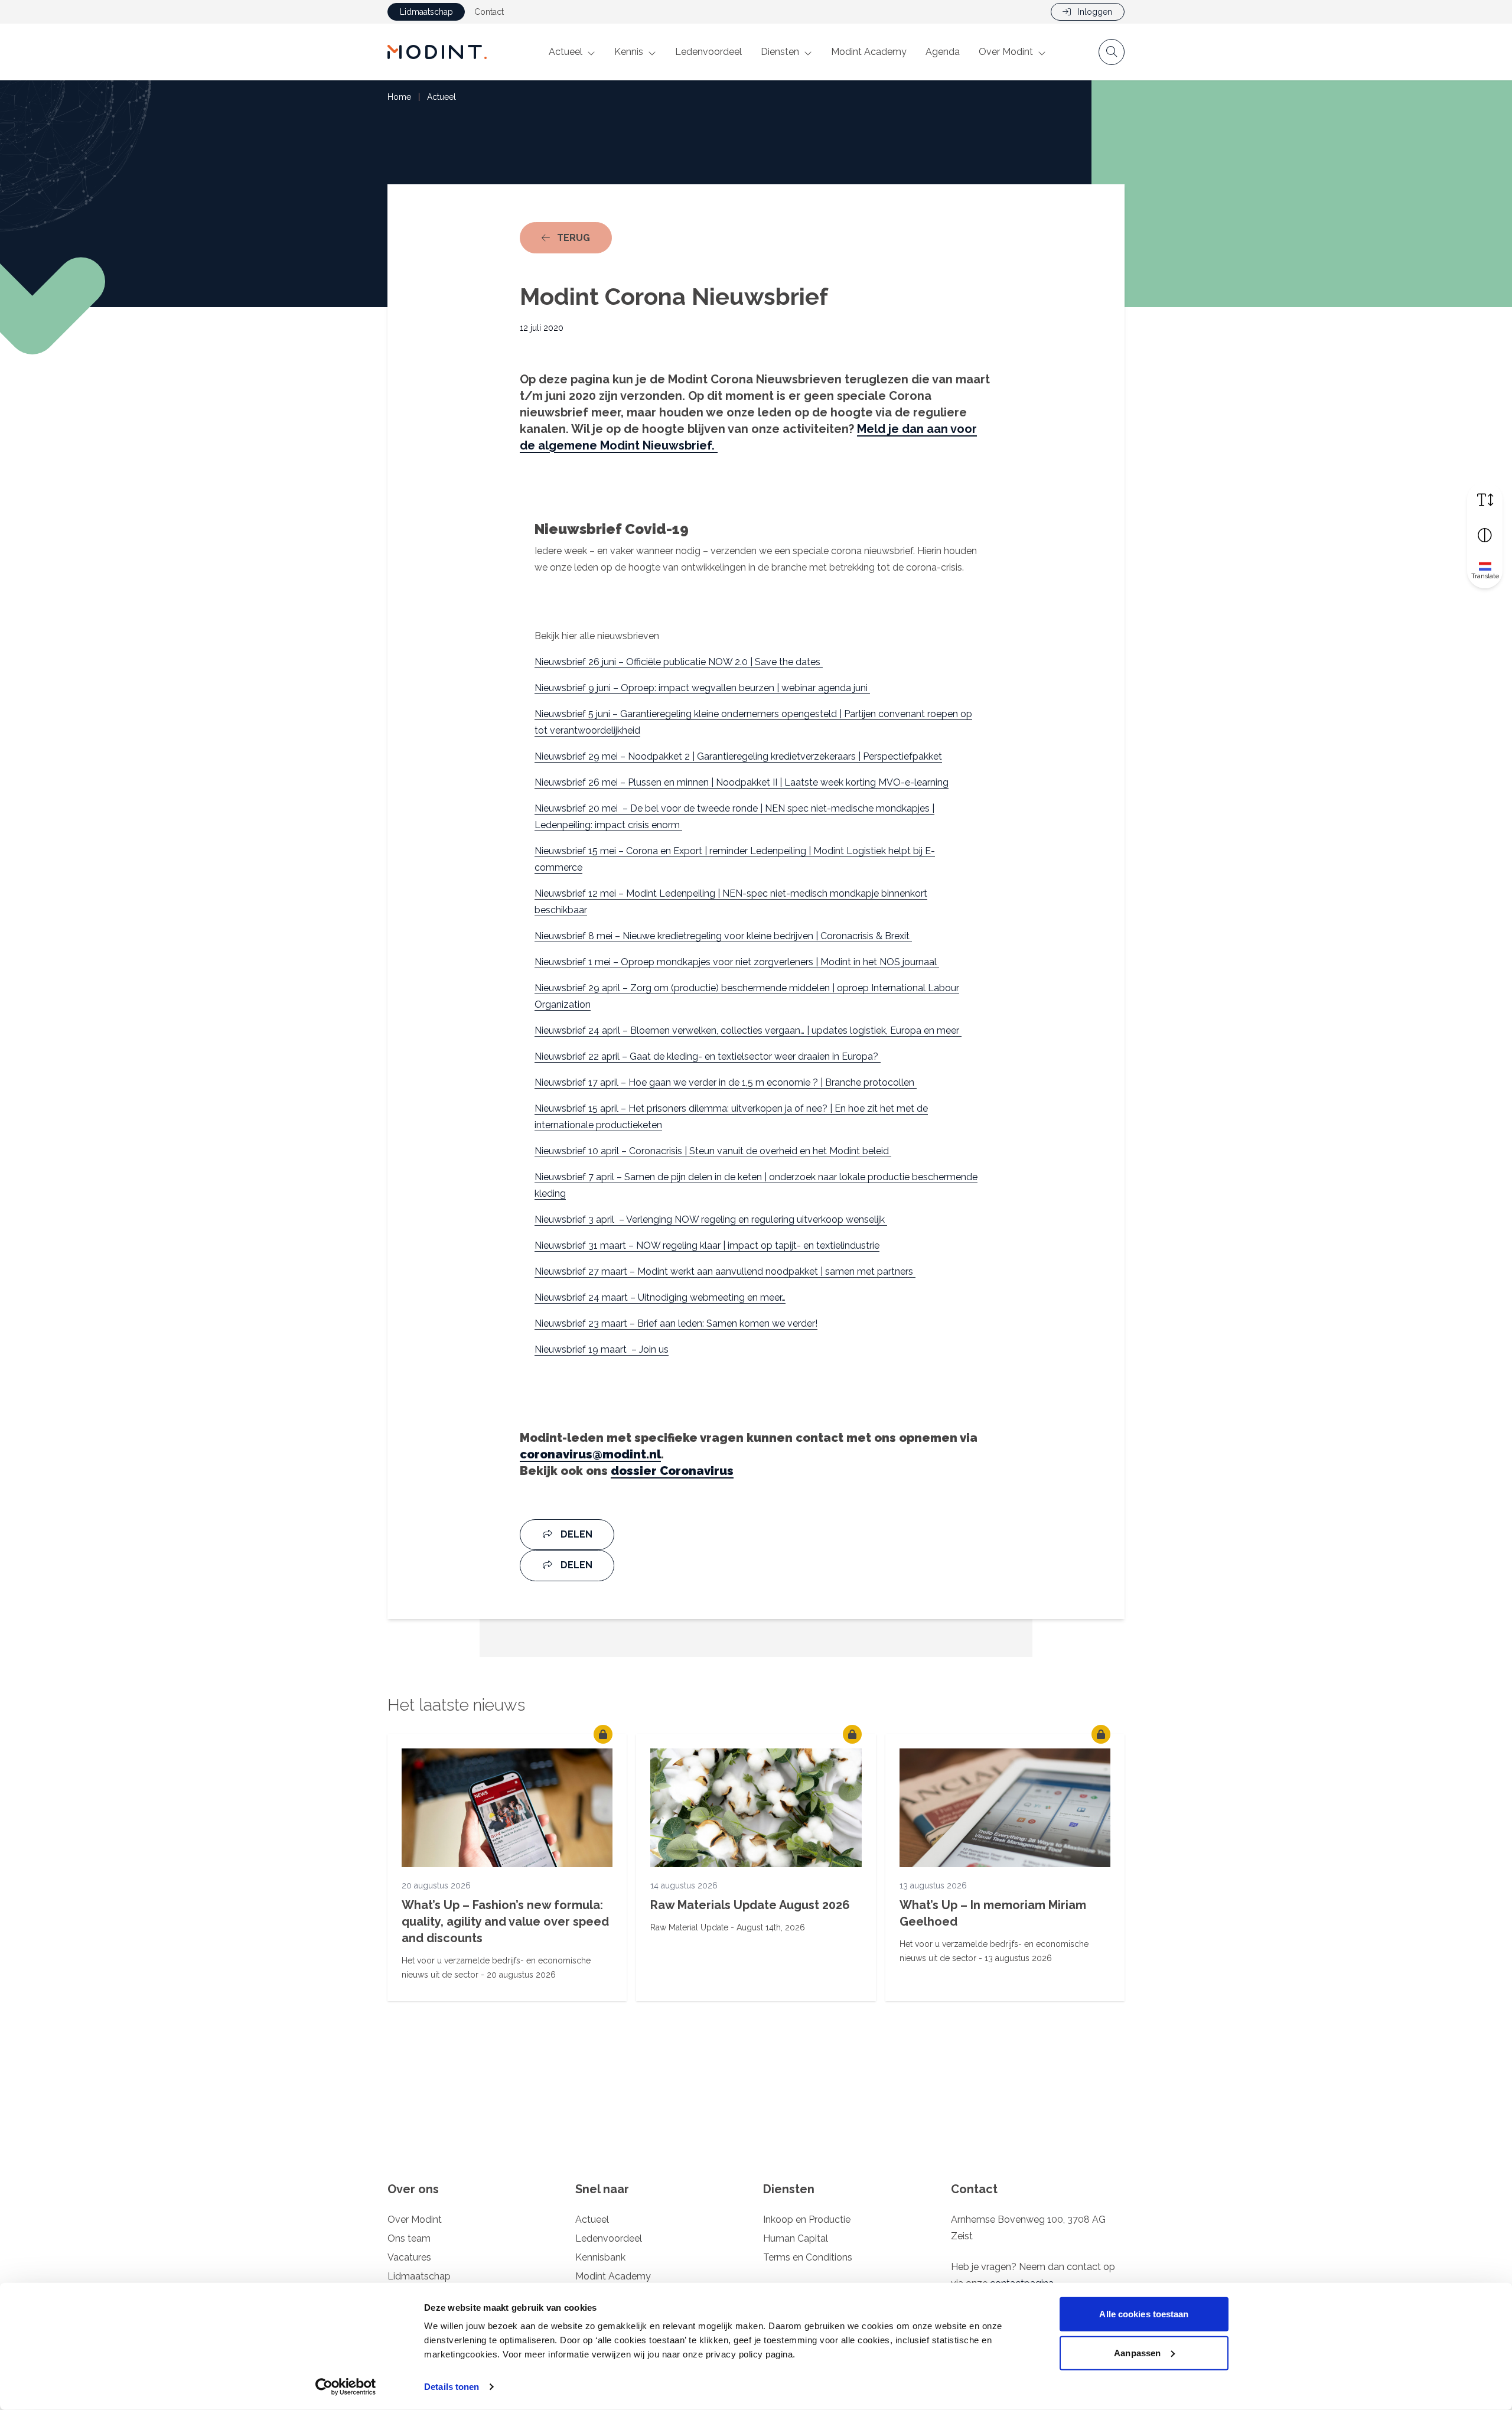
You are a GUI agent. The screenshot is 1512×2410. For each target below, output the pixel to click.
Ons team (409, 2238)
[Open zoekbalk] (1112, 52)
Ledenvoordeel (708, 52)
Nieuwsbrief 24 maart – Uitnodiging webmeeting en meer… (660, 1297)
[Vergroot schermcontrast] (1485, 535)
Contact (489, 12)
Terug (583, 237)
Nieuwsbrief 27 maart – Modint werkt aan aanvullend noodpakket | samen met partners (725, 1271)
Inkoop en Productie (807, 2220)
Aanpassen (1137, 2352)
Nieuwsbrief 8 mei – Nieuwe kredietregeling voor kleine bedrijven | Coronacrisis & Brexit (723, 936)
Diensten (780, 52)
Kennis (629, 52)
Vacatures (409, 2257)
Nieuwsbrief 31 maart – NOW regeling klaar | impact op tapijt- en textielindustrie (707, 1245)
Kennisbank (600, 2257)
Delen (575, 1534)
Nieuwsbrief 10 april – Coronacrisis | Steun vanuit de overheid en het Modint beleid (713, 1151)
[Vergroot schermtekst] (1485, 500)
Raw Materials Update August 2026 (750, 1905)
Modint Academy (869, 52)
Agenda (943, 52)
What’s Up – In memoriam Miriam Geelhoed (993, 1913)
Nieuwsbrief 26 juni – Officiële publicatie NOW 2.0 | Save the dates (679, 662)
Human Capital (796, 2238)
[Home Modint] (437, 52)
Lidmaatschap (426, 12)
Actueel (566, 52)
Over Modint (1006, 52)
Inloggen (1094, 12)
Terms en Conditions (808, 2257)
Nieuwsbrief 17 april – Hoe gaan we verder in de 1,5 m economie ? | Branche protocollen (726, 1082)
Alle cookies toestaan (1144, 2314)
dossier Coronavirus (672, 1471)
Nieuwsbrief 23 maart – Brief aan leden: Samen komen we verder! (676, 1323)
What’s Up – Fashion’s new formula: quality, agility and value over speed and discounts (505, 1922)
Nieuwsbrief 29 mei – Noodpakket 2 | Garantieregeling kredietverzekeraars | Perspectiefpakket (738, 756)
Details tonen (452, 2387)
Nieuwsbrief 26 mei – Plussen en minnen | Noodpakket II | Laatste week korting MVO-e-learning (742, 782)
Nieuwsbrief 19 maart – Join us (602, 1349)
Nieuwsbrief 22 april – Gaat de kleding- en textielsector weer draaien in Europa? (708, 1056)
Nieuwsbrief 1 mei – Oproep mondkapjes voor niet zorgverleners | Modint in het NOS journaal (737, 962)
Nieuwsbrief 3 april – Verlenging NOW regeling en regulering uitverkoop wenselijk (711, 1219)
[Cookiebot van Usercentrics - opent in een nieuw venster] (346, 2387)
